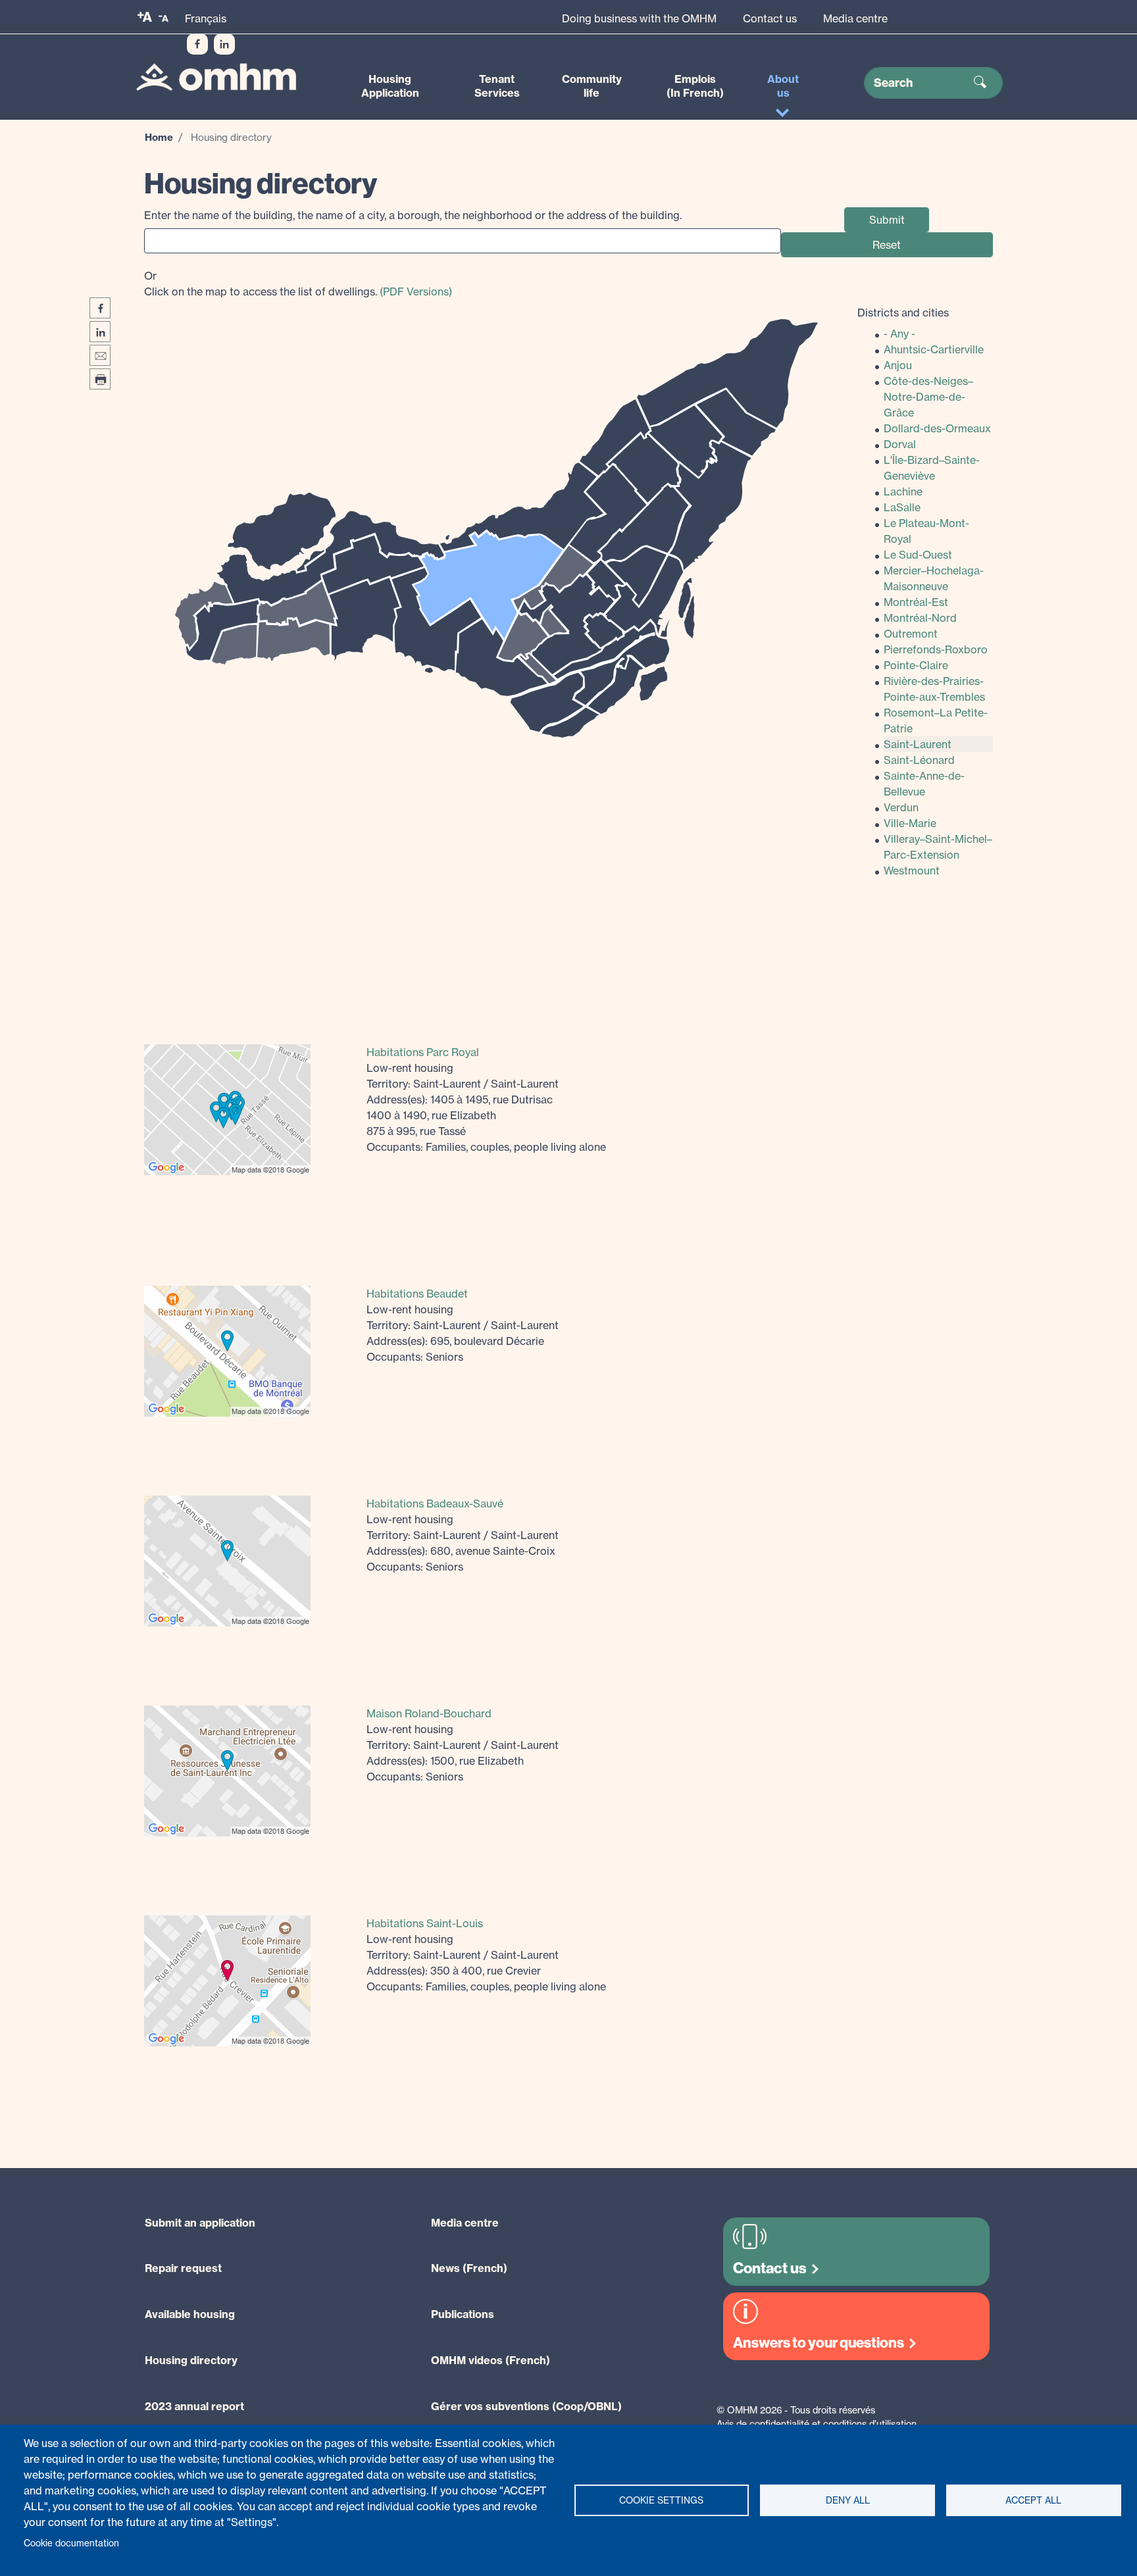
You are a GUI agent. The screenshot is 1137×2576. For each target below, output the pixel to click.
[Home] (216, 77)
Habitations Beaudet (417, 1294)
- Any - (899, 334)
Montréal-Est (916, 602)
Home (159, 137)
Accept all (1033, 2500)
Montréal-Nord (920, 618)
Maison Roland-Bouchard (429, 1713)
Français (206, 18)
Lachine (903, 492)
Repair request (183, 2268)
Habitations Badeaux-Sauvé (435, 1503)
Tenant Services (497, 86)
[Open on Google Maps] (227, 1108)
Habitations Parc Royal (423, 1052)
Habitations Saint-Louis (425, 1923)
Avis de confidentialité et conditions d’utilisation (817, 2424)
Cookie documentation (71, 2543)
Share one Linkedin (100, 332)
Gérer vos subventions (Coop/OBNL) (526, 2406)
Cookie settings (661, 2500)
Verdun (901, 807)
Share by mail (100, 355)
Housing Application (390, 86)
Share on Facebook (100, 308)
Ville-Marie (910, 823)
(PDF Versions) (416, 291)
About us (783, 86)
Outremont (911, 634)
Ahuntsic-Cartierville (934, 349)
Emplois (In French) (695, 86)
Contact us (770, 18)
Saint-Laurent (918, 744)
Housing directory (191, 2360)
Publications (463, 2314)
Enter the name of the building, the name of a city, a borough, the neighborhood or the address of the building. (413, 215)
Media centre (855, 18)
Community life (592, 86)
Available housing (190, 2314)
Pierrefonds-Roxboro (936, 649)
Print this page (100, 379)
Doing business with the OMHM (639, 18)
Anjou (898, 365)
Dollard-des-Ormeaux (937, 428)
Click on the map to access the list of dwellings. (298, 284)
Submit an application (200, 2223)
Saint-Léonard (919, 760)
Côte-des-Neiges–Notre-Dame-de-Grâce (928, 397)
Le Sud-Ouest (918, 555)
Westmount (912, 871)
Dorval (900, 444)
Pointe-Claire (916, 665)
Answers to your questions (819, 2343)
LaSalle (902, 507)
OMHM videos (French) (491, 2360)
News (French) (469, 2268)
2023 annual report (194, 2406)
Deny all (848, 2500)
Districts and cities (903, 313)
